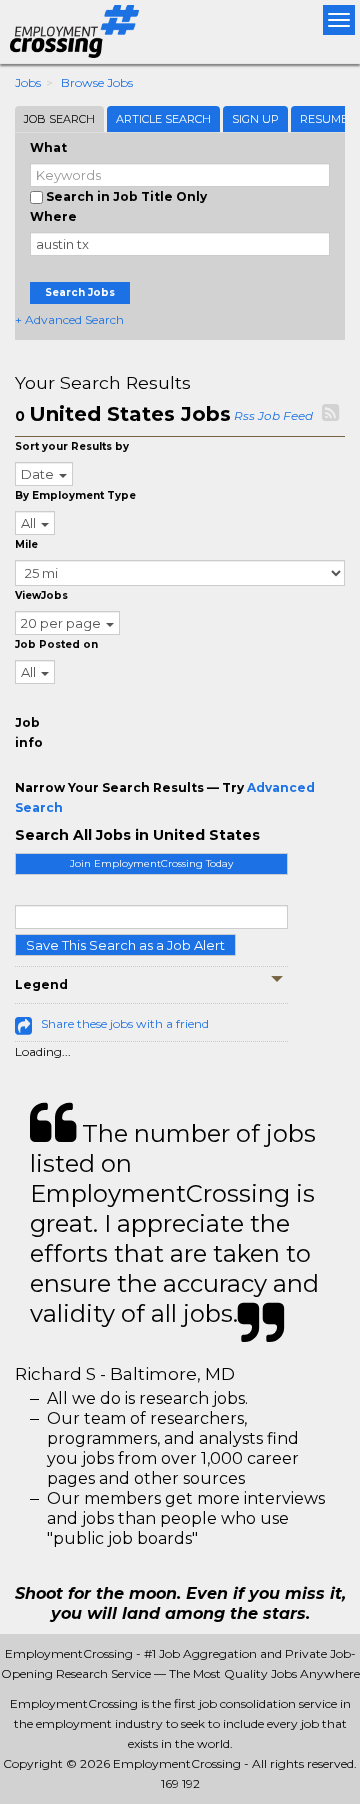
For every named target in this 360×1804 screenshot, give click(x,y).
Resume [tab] (324, 119)
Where (53, 216)
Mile (26, 544)
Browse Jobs (97, 82)
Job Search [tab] (59, 119)
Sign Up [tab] (255, 119)
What (48, 147)
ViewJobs (41, 595)
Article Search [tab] (163, 119)
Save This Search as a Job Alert (125, 945)
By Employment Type (75, 495)
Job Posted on (56, 644)
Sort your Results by (72, 446)
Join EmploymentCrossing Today (151, 863)
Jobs (28, 82)
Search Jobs (80, 292)
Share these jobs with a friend (125, 1023)
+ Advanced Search (69, 319)
